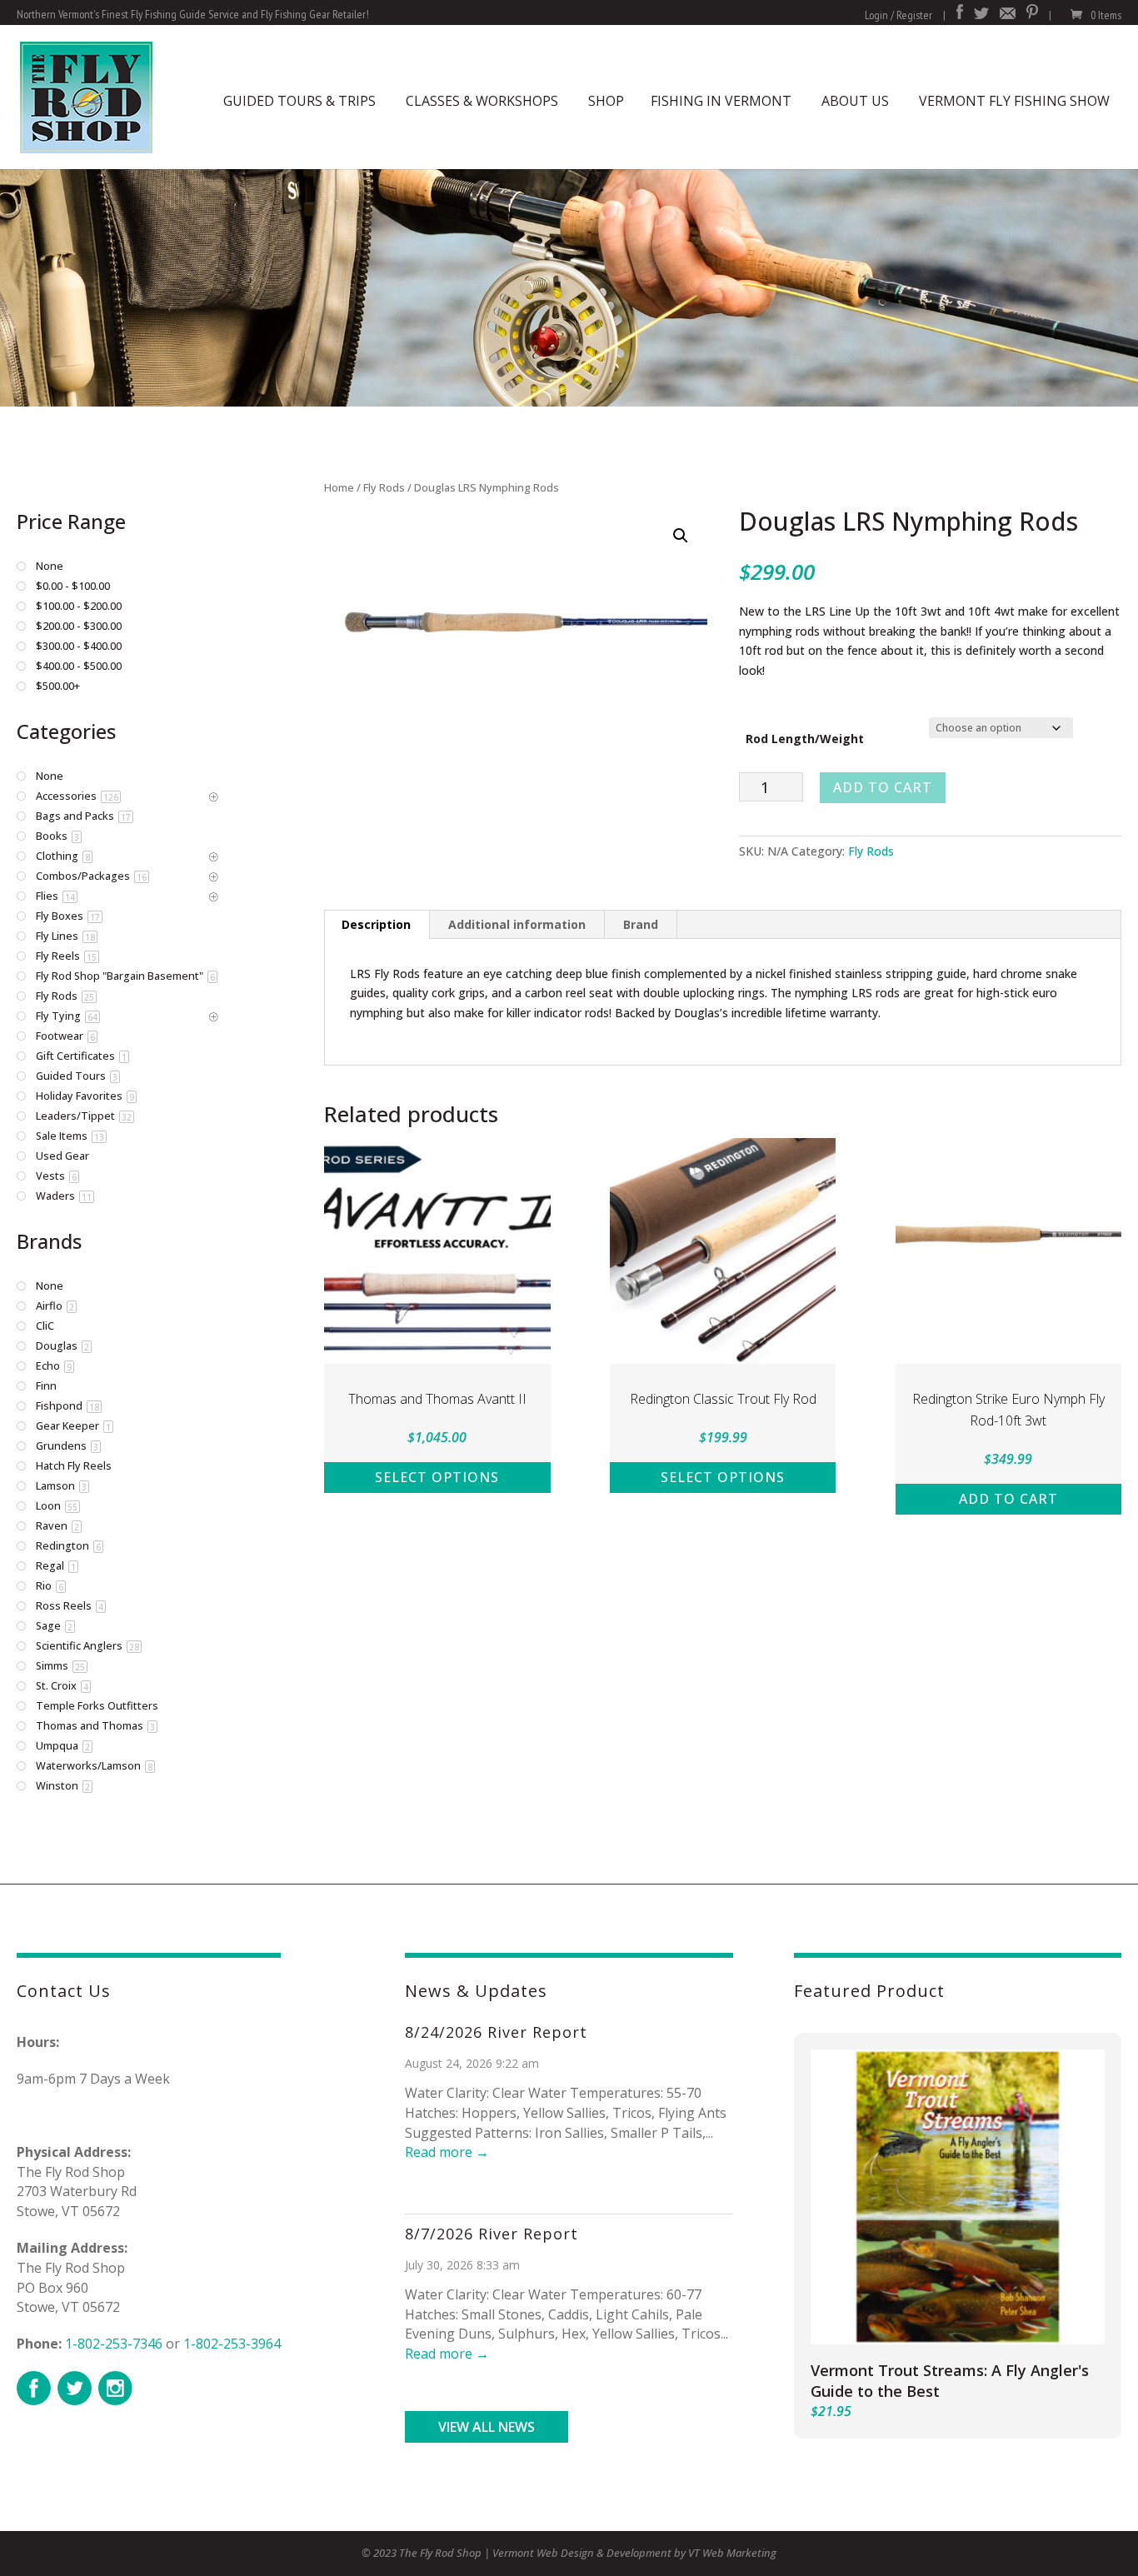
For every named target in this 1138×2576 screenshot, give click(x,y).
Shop (606, 101)
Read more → (447, 2152)
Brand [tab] (641, 924)
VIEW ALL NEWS (487, 2427)
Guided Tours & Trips (299, 101)
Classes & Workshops (482, 101)
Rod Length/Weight (805, 739)
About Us (855, 101)
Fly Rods (384, 487)
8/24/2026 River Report (496, 2032)
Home (339, 487)
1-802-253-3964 (232, 2344)
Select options (437, 1477)
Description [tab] (376, 924)
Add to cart (883, 787)
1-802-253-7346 (114, 2344)
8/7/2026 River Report (492, 2234)
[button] (681, 536)
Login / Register (898, 15)
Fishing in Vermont (721, 101)
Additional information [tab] (517, 924)
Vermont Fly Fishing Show (1014, 101)
